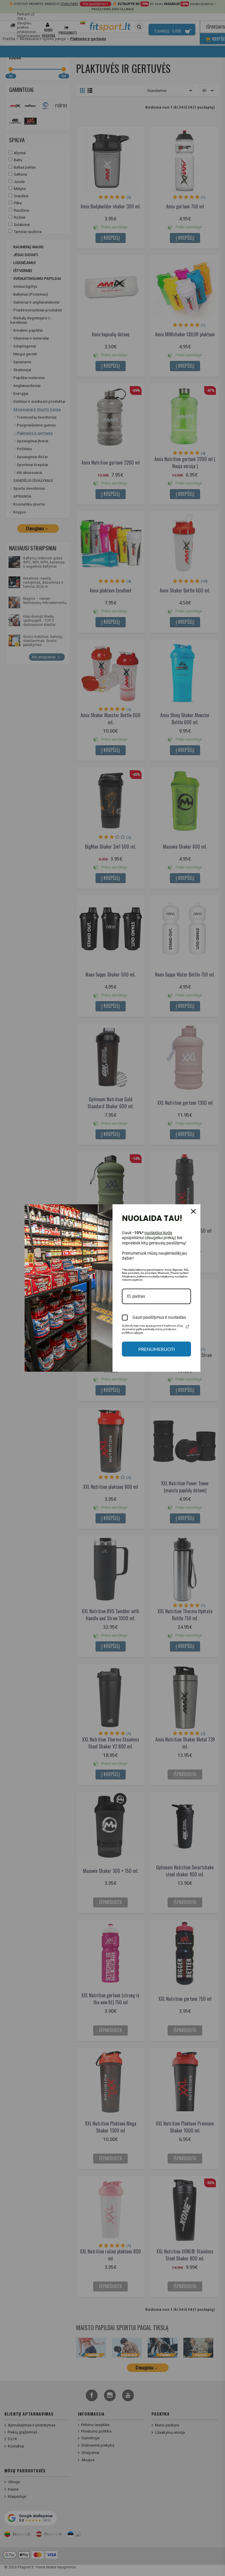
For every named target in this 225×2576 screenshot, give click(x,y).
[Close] (193, 1211)
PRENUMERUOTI (157, 1349)
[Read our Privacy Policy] (187, 1327)
